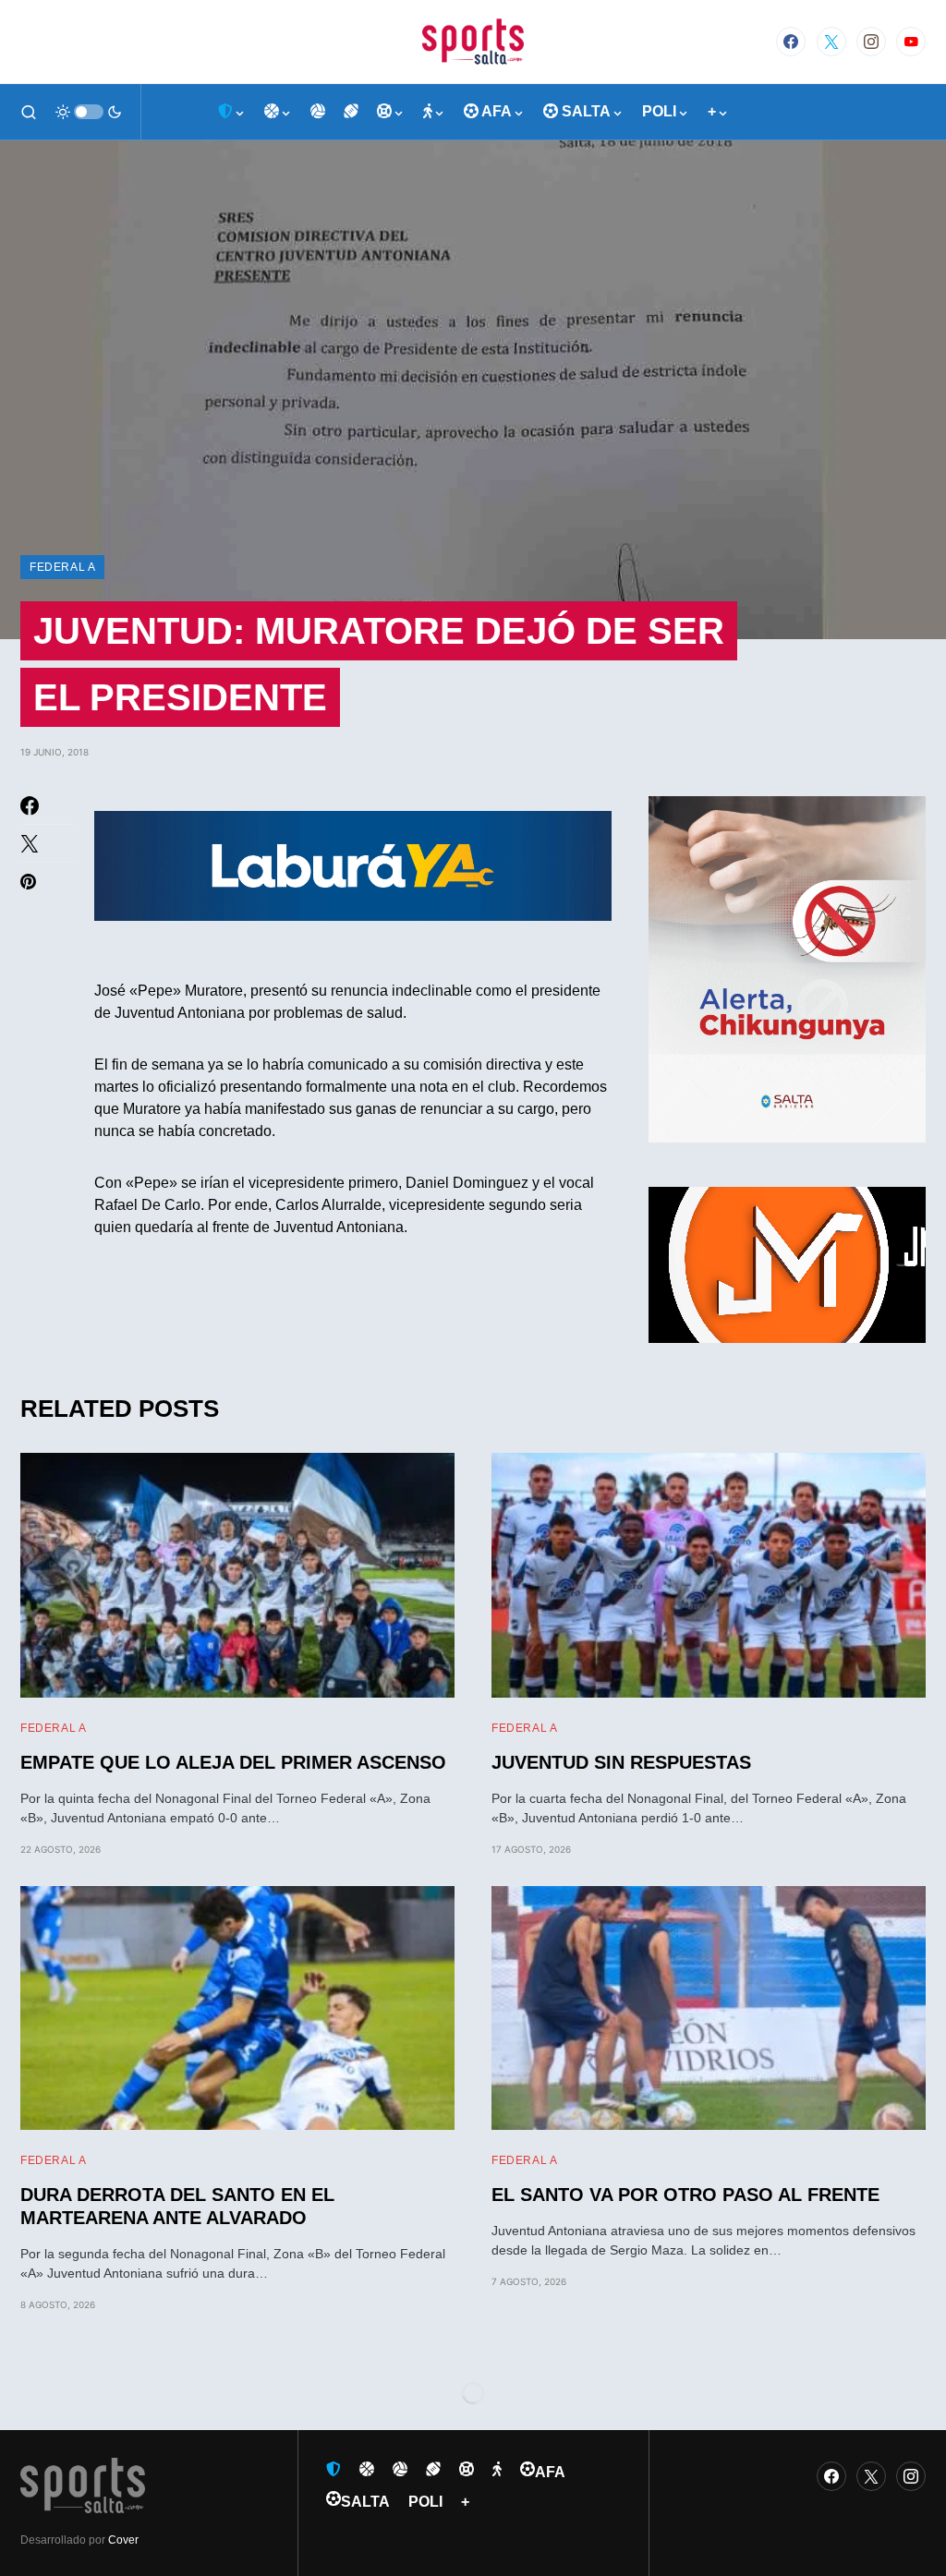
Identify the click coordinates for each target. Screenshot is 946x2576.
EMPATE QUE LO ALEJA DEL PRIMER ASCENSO (233, 1762)
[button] (29, 112)
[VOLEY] (318, 112)
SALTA (365, 2502)
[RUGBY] (351, 112)
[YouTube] (911, 42)
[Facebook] (791, 42)
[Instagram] (871, 42)
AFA (550, 2472)
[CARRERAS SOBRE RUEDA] (391, 112)
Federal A (62, 567)
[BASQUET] (278, 112)
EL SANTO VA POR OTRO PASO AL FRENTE (685, 2195)
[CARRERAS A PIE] (434, 112)
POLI (425, 2502)
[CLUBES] (232, 112)
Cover (123, 2540)
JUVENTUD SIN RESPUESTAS (621, 1762)
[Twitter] (831, 42)
